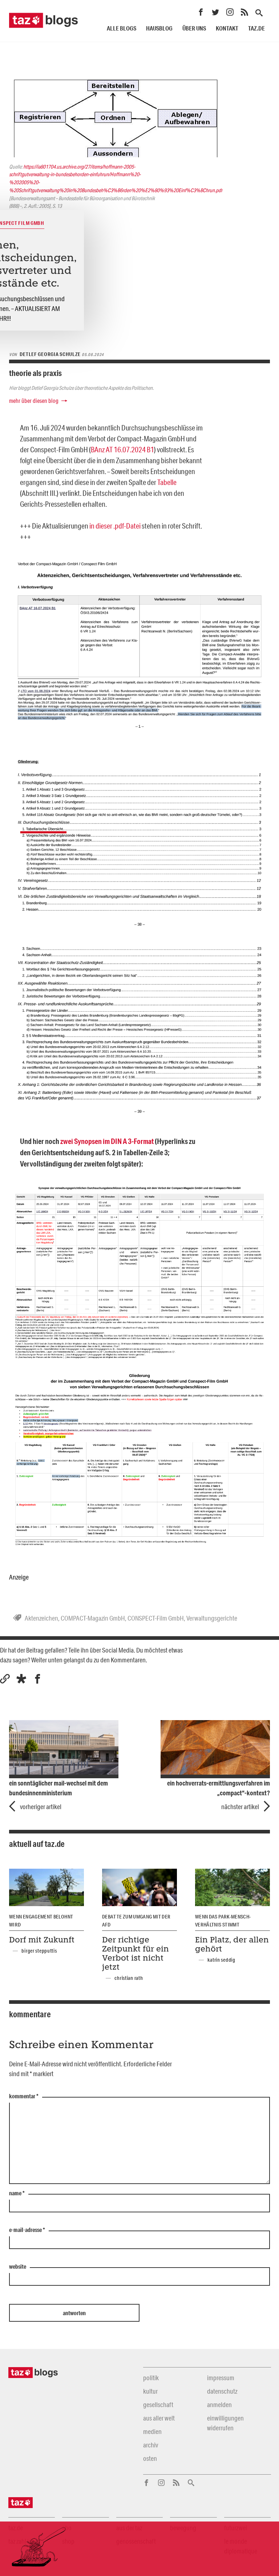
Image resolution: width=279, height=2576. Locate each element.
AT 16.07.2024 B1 (130, 449)
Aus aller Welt (159, 2418)
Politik (151, 2378)
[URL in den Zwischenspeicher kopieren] (5, 1679)
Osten (150, 2458)
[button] (21, 1679)
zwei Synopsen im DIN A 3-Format (107, 1141)
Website (18, 2267)
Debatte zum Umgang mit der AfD (136, 1921)
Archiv (151, 2445)
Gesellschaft (158, 2405)
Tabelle (167, 482)
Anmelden (219, 2405)
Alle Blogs (122, 28)
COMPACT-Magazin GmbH (93, 1618)
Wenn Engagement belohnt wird (41, 1921)
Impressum (221, 2378)
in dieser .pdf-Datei (115, 526)
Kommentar (24, 2096)
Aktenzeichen (41, 1618)
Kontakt (227, 28)
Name (17, 2193)
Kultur (150, 2391)
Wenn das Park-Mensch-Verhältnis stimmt (223, 1921)
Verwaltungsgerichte (212, 1618)
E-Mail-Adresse (27, 2230)
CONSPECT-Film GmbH (156, 1618)
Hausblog (159, 28)
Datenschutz (222, 2391)
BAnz (98, 449)
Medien (152, 2431)
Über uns (194, 28)
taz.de (256, 28)
